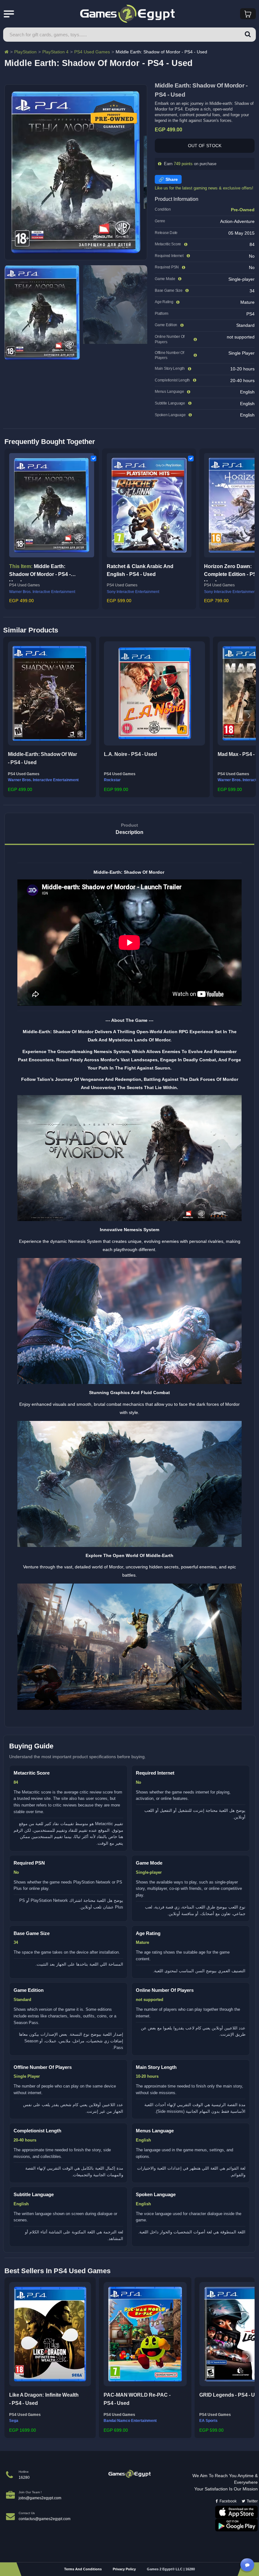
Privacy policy (124, 2569)
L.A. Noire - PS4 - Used (130, 754)
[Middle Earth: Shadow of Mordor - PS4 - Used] (52, 505)
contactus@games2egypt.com (45, 2519)
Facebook (228, 2501)
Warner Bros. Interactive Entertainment (42, 592)
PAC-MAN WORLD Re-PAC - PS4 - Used (137, 2399)
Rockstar (112, 780)
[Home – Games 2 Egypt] (6, 52)
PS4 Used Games (92, 52)
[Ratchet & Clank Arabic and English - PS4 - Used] (149, 505)
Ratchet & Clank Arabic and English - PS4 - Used (140, 570)
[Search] (248, 35)
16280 (24, 2477)
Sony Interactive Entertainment (133, 592)
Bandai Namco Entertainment (130, 2421)
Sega (14, 2421)
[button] (10, 716)
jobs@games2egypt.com (40, 2498)
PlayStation (25, 52)
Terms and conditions (83, 2569)
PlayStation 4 (55, 52)
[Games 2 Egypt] (130, 2474)
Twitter (252, 2501)
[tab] (129, 829)
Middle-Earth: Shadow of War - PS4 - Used (42, 758)
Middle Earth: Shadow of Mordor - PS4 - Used (40, 572)
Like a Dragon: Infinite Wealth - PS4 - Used (44, 2399)
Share (172, 179)
